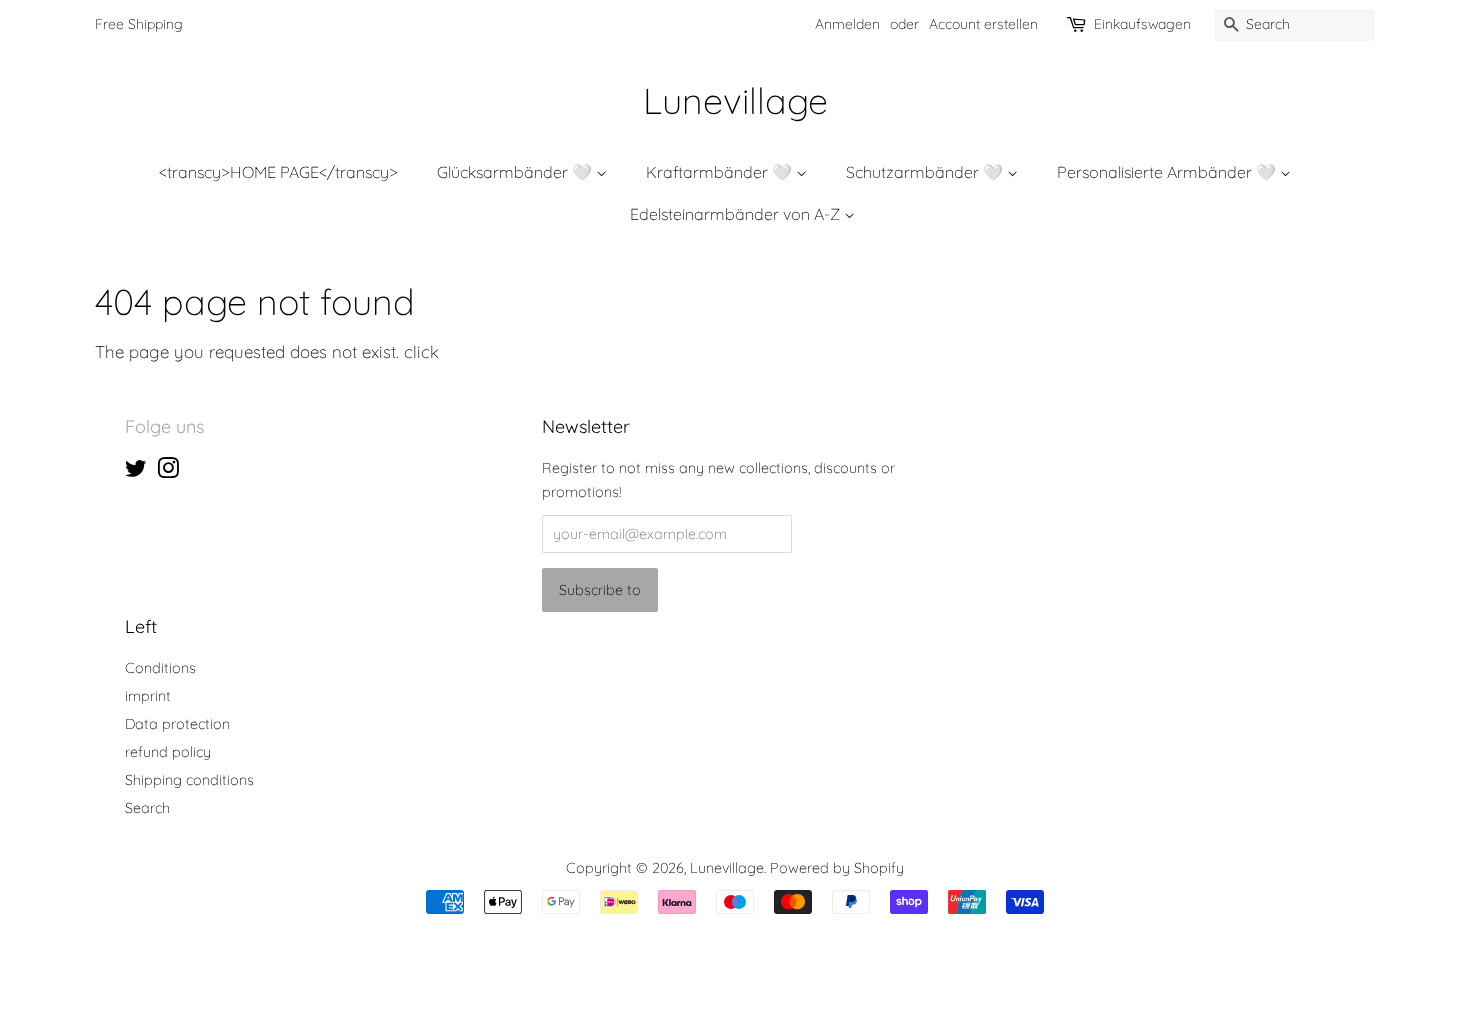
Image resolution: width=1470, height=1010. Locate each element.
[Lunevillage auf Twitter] (136, 472)
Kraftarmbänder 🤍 (721, 172)
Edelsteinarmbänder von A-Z (737, 214)
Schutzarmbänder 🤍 (926, 172)
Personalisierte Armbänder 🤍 (1168, 172)
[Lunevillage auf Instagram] (168, 472)
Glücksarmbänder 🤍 (516, 172)
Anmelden (847, 24)
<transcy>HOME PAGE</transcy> (278, 172)
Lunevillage (735, 100)
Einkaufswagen (1142, 24)
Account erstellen (983, 24)
